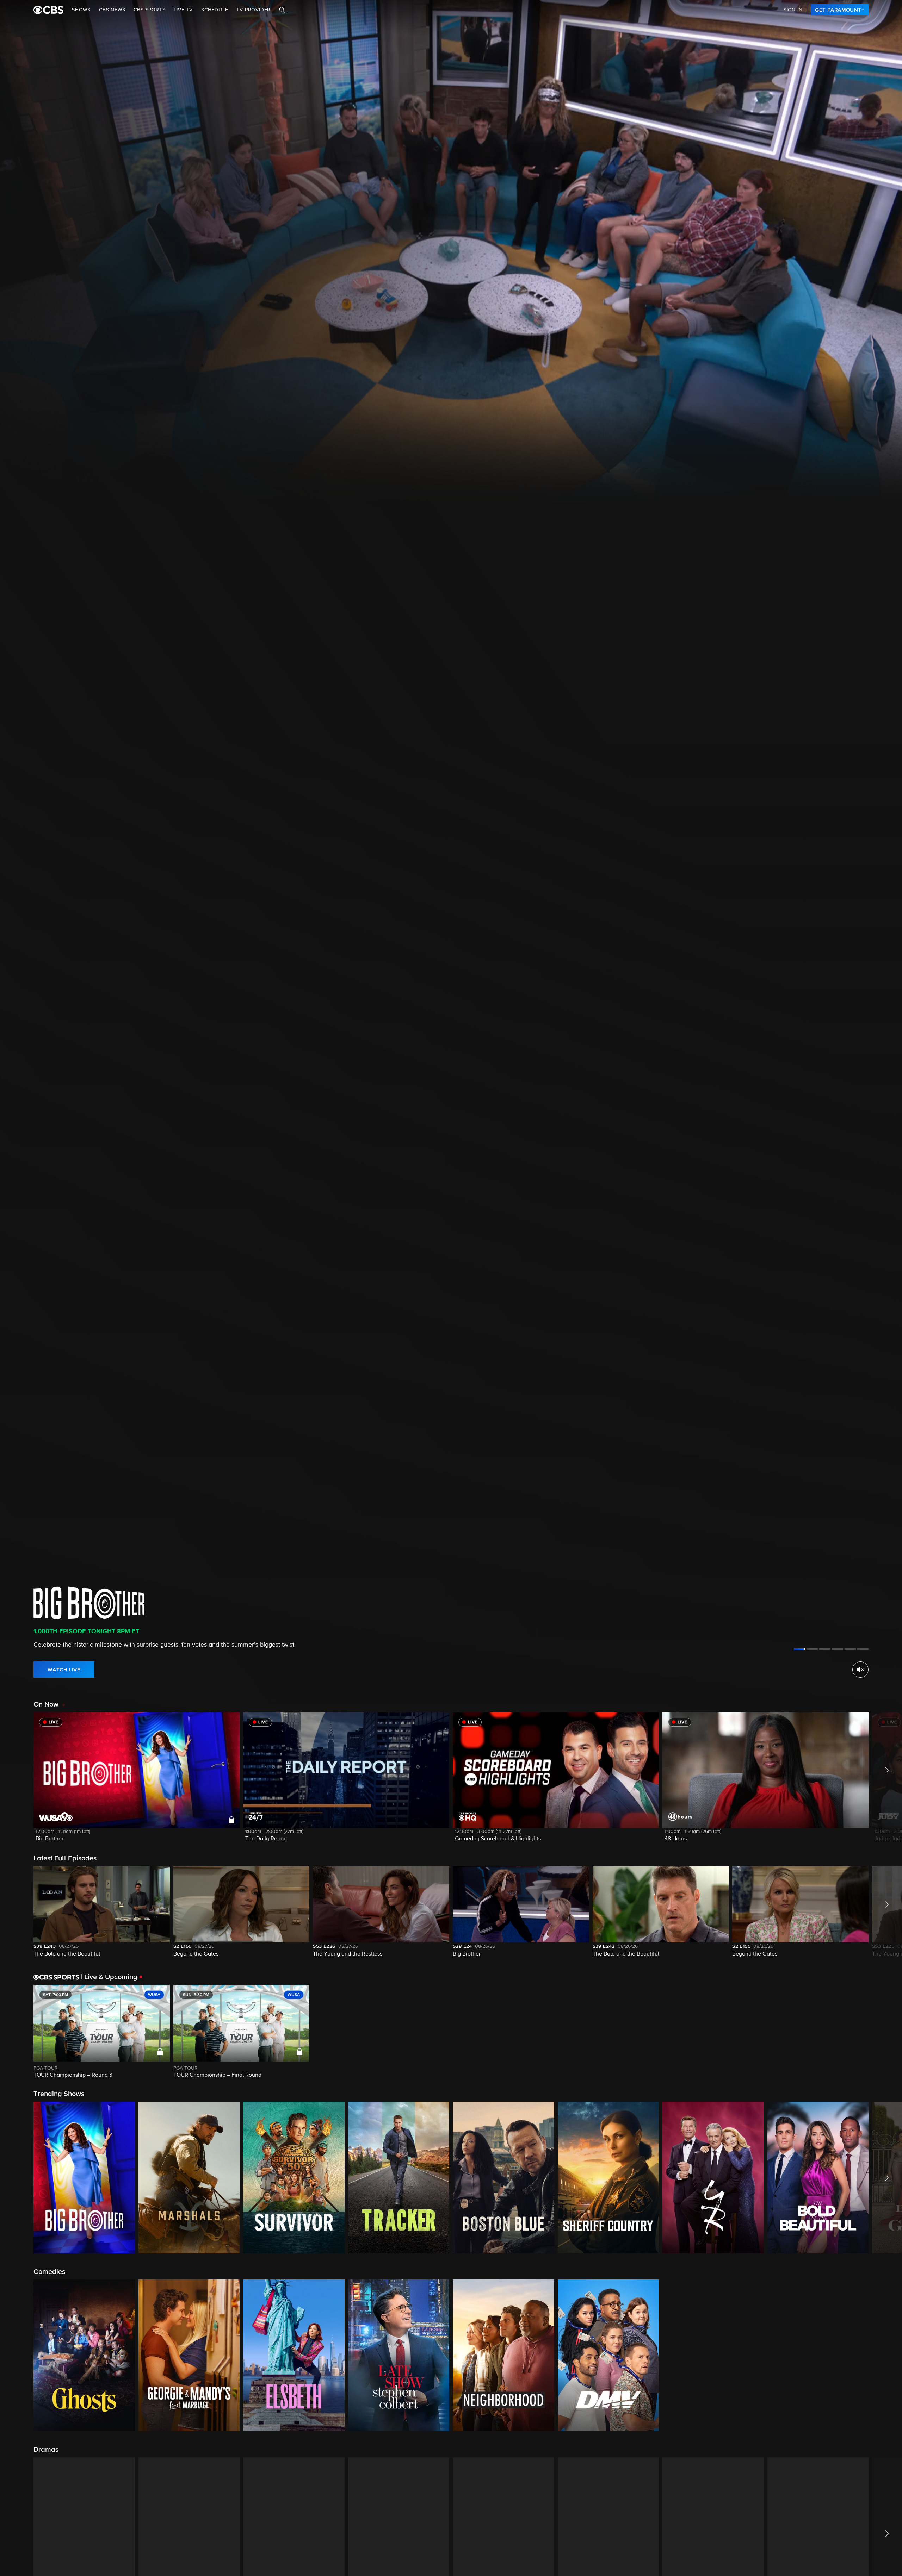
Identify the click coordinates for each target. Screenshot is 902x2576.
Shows (81, 10)
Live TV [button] (183, 10)
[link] (840, 10)
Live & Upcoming (109, 1977)
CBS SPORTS (149, 10)
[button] (137, 1781)
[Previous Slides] (17, 2032)
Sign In (793, 10)
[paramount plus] (48, 10)
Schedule (215, 10)
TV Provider (254, 10)
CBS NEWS (112, 10)
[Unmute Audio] (860, 1670)
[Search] (282, 10)
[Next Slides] (885, 2032)
